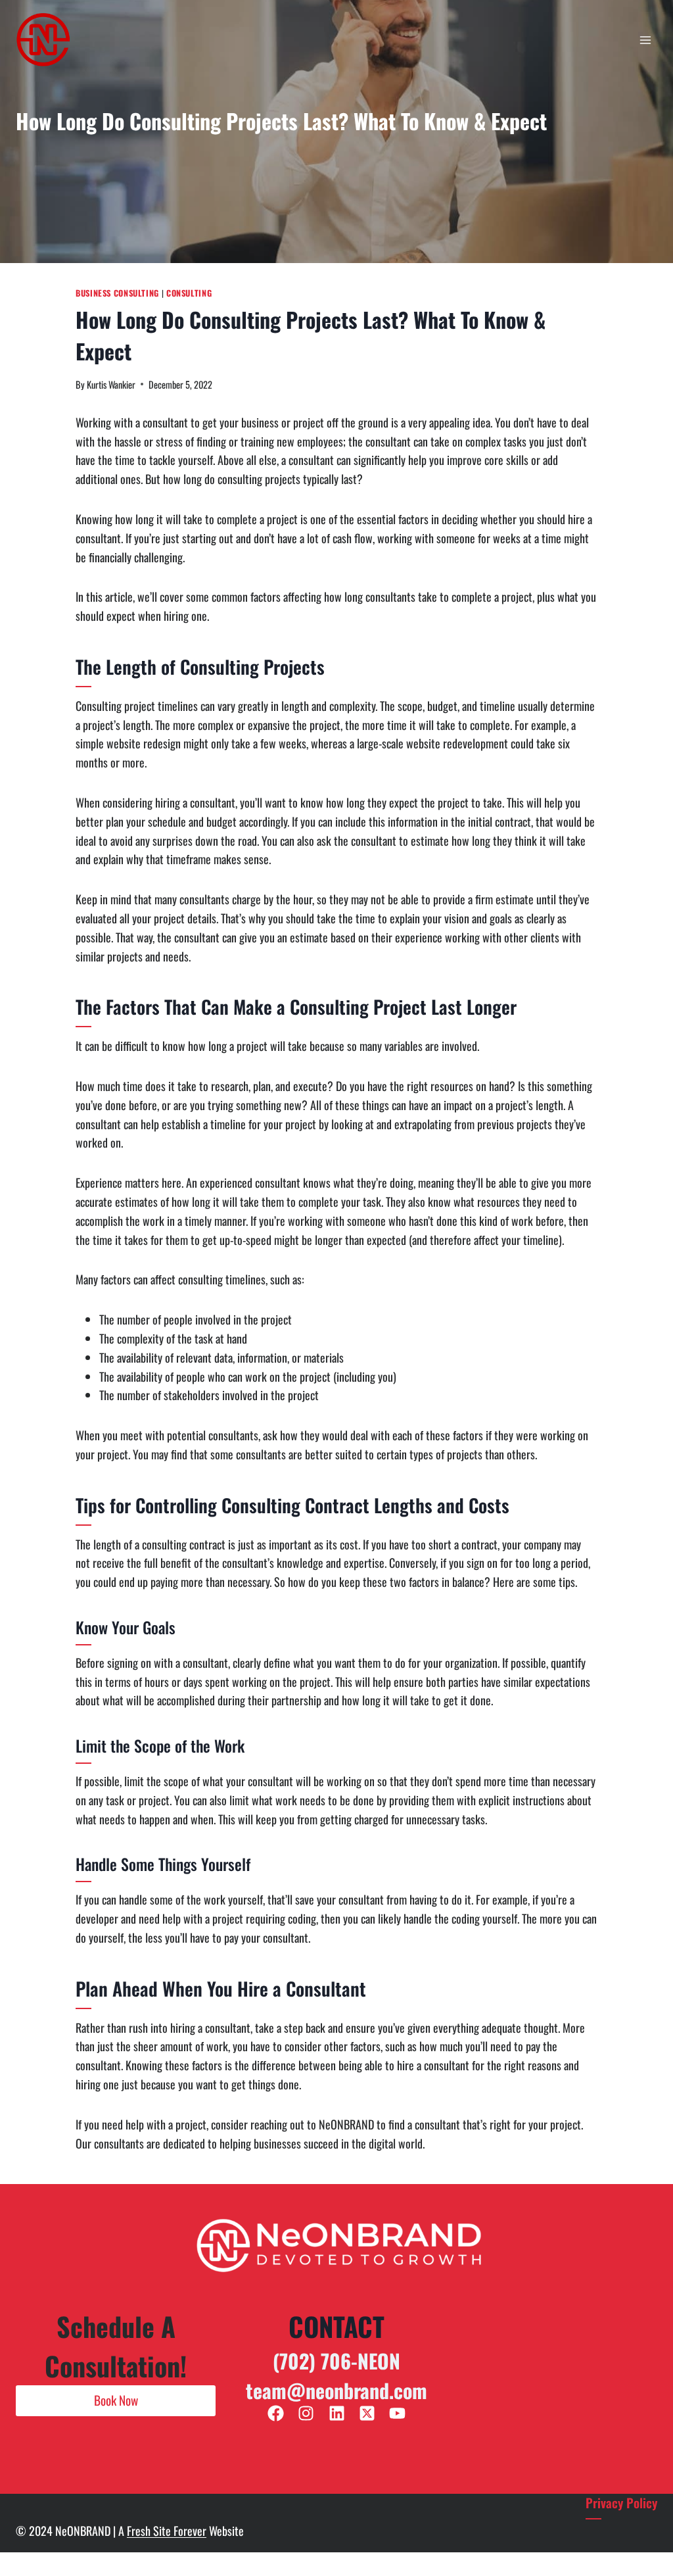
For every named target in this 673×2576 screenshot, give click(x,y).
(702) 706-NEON (336, 2361)
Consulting (189, 293)
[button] (116, 2400)
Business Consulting (117, 293)
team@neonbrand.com (336, 2390)
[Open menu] (645, 40)
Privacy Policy (621, 2503)
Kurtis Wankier (111, 384)
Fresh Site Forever (167, 2531)
